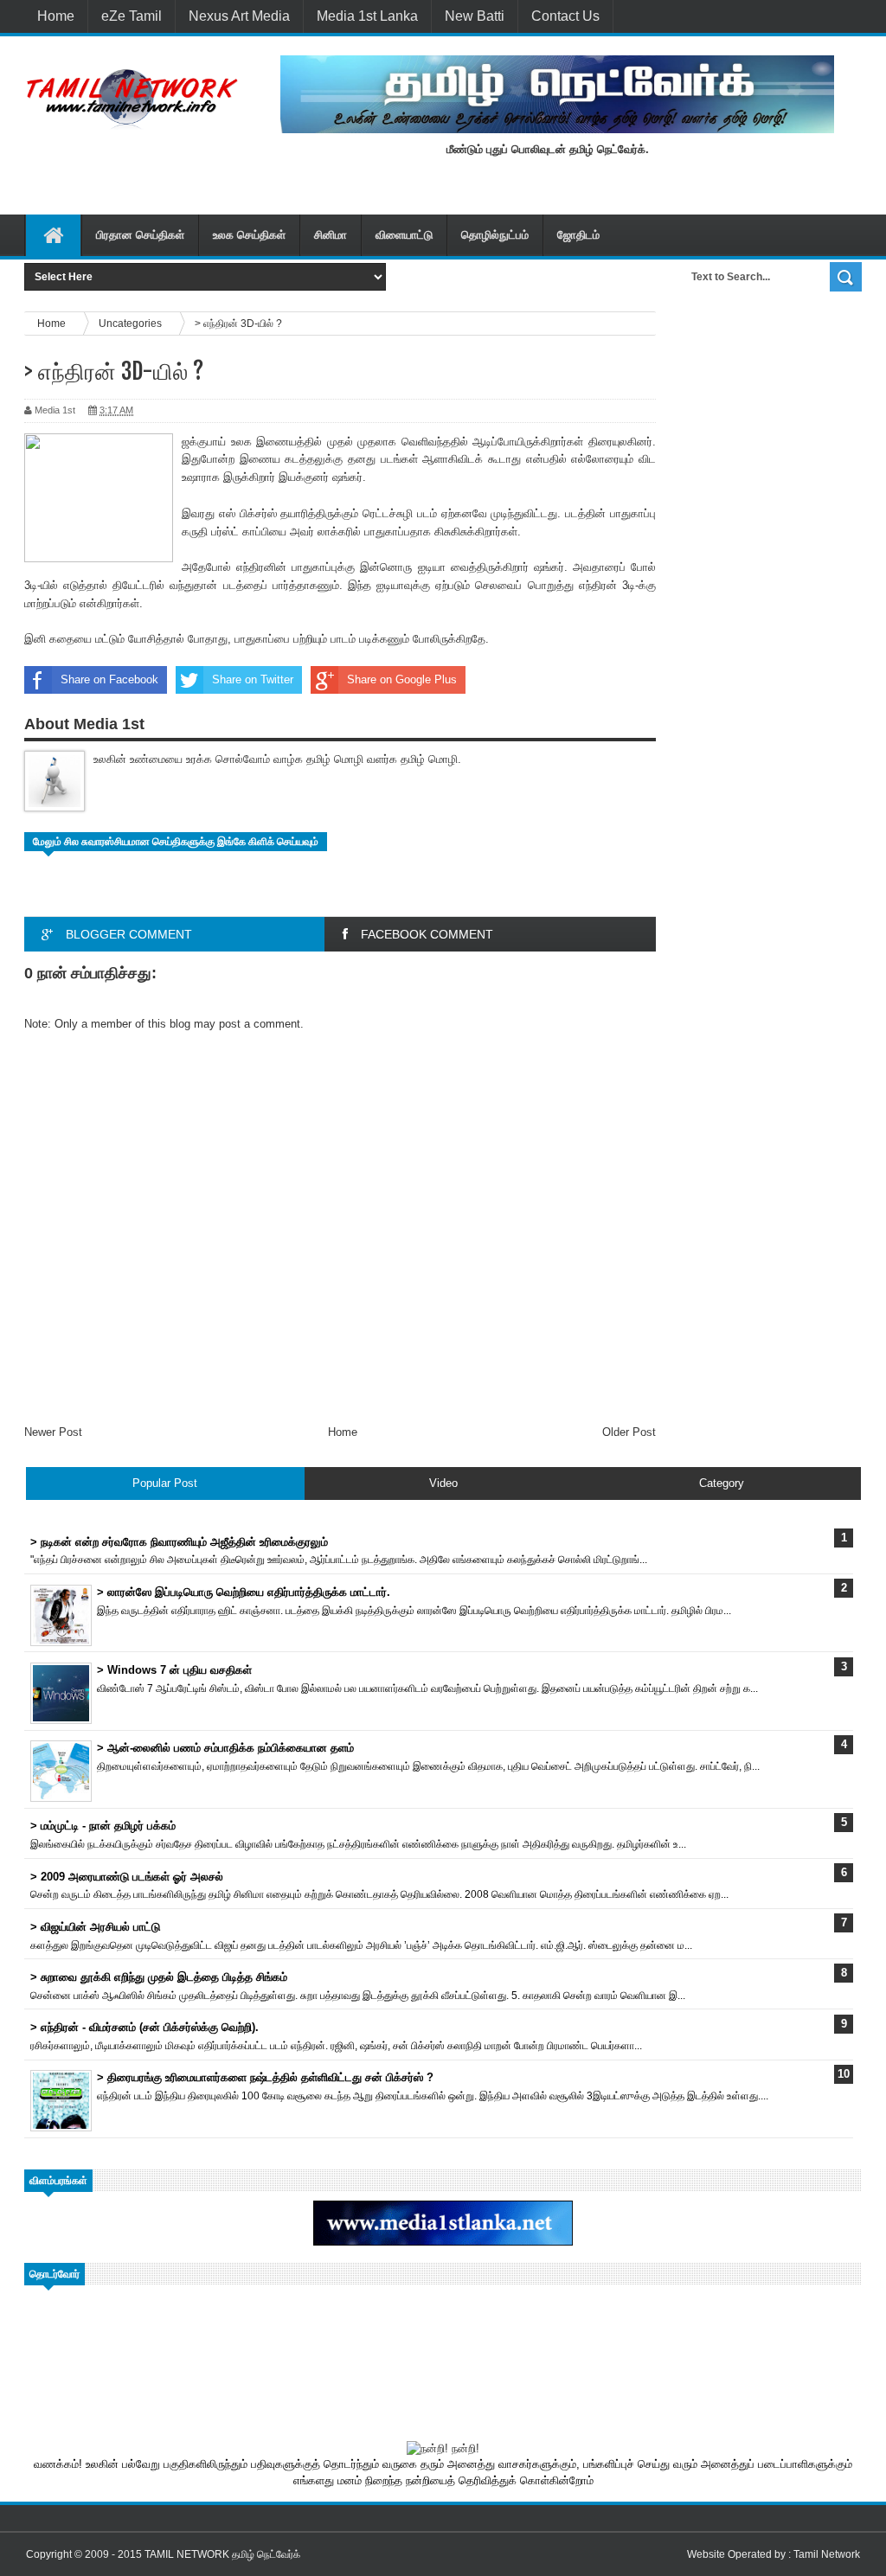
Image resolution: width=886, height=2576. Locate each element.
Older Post (629, 1432)
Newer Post (53, 1432)
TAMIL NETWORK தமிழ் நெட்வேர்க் (222, 2554)
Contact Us (565, 16)
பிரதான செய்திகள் (140, 235)
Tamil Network (827, 2554)
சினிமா (331, 235)
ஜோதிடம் (578, 235)
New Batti (475, 16)
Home (56, 16)
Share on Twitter (253, 679)
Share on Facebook (109, 679)
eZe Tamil (132, 16)
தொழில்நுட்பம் (495, 235)
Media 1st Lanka (367, 16)
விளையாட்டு (404, 235)
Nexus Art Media (239, 16)
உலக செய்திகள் (249, 235)
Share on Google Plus (402, 679)
